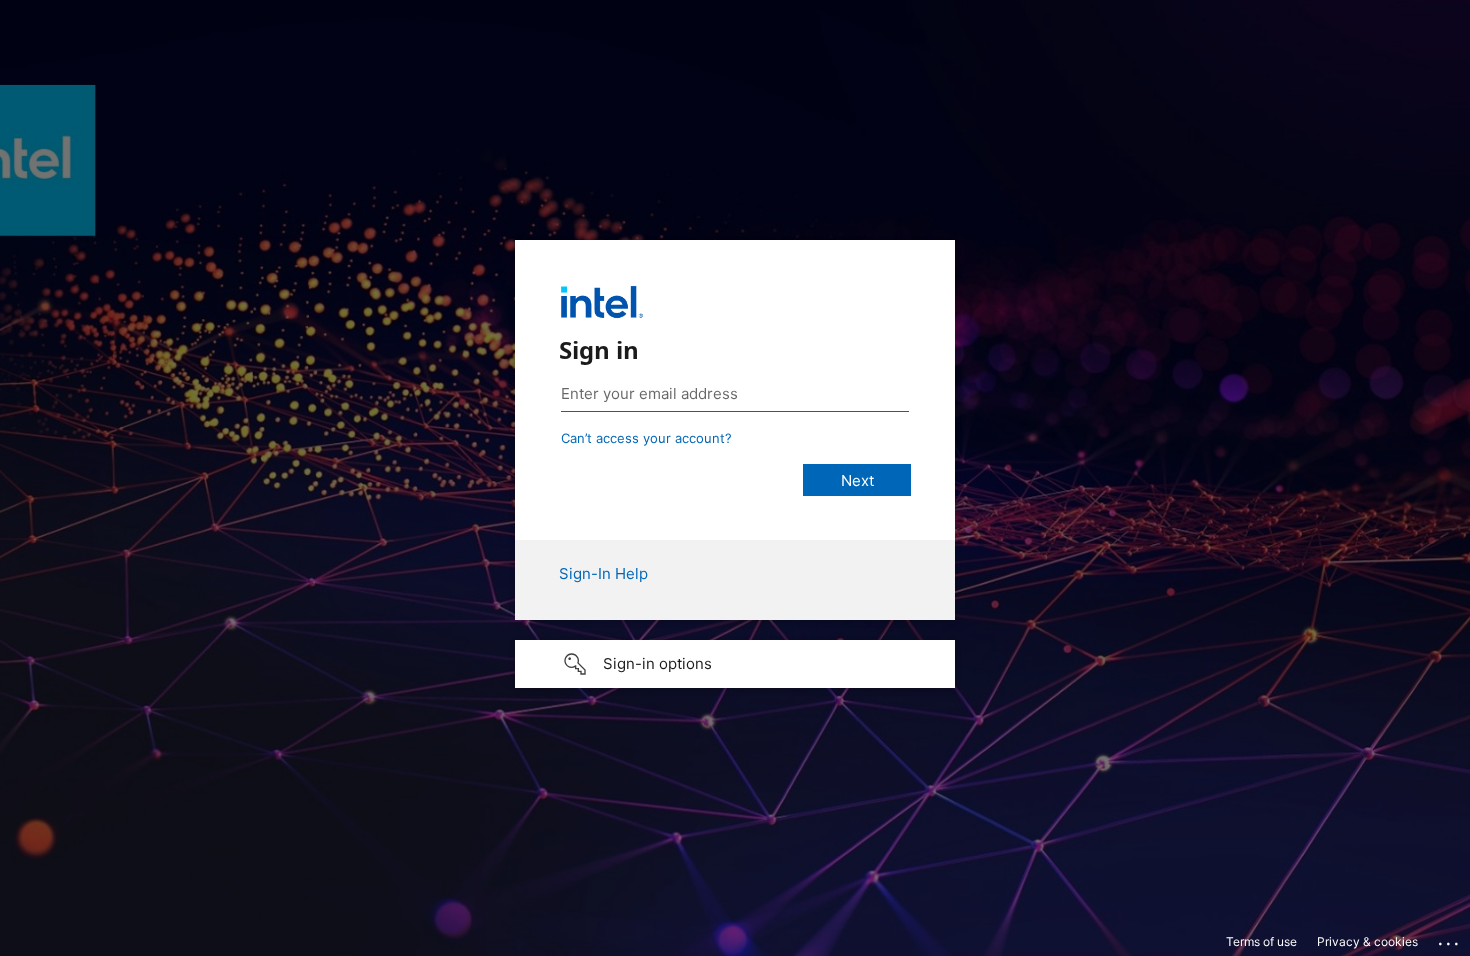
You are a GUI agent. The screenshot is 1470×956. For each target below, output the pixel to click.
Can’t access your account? (646, 438)
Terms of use (1261, 941)
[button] (735, 664)
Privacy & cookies (1367, 941)
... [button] (1450, 939)
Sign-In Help (603, 573)
